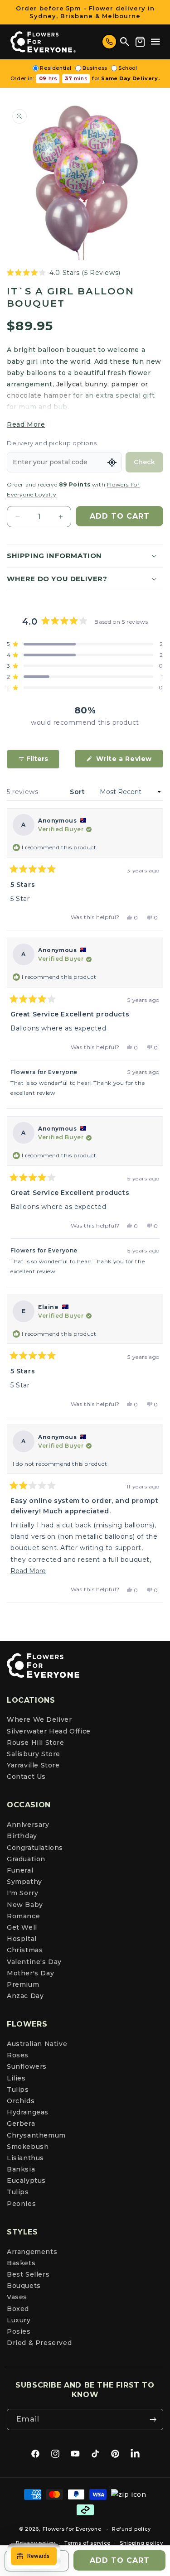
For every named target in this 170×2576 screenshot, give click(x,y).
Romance (23, 1916)
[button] (155, 42)
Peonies (21, 2204)
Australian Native (37, 2044)
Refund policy (131, 2529)
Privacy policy (36, 2543)
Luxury (19, 2320)
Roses (18, 2055)
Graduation (26, 1859)
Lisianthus (25, 2158)
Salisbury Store (34, 1754)
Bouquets (24, 2286)
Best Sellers (28, 2274)
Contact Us (26, 1777)
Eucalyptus (26, 2181)
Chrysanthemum (36, 2135)
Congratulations (35, 1848)
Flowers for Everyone (72, 2529)
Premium (23, 1984)
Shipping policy (141, 2543)
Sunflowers (27, 2066)
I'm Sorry (22, 1893)
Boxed (18, 2309)
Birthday (22, 1836)
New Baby (25, 1905)
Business (95, 68)
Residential (56, 68)
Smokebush (28, 2147)
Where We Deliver (39, 1719)
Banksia (21, 2169)
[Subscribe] (153, 2420)
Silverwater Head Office (49, 1731)
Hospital (22, 1939)
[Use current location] (112, 462)
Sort (78, 792)
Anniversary (28, 1825)
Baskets (21, 2263)
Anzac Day (25, 1996)
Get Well (22, 1927)
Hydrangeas (28, 2112)
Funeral (20, 1870)
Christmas (25, 1950)
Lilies (16, 2078)
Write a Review (129, 761)
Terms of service (87, 2543)
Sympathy (24, 1882)
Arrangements (32, 2252)
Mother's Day (30, 1973)
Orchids (21, 2101)
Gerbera (21, 2123)
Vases (17, 2297)
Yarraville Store (33, 1765)
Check (144, 462)
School (128, 68)
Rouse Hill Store (36, 1743)
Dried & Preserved (39, 2343)
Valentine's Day (34, 1962)
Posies (19, 2331)
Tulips (18, 2090)
